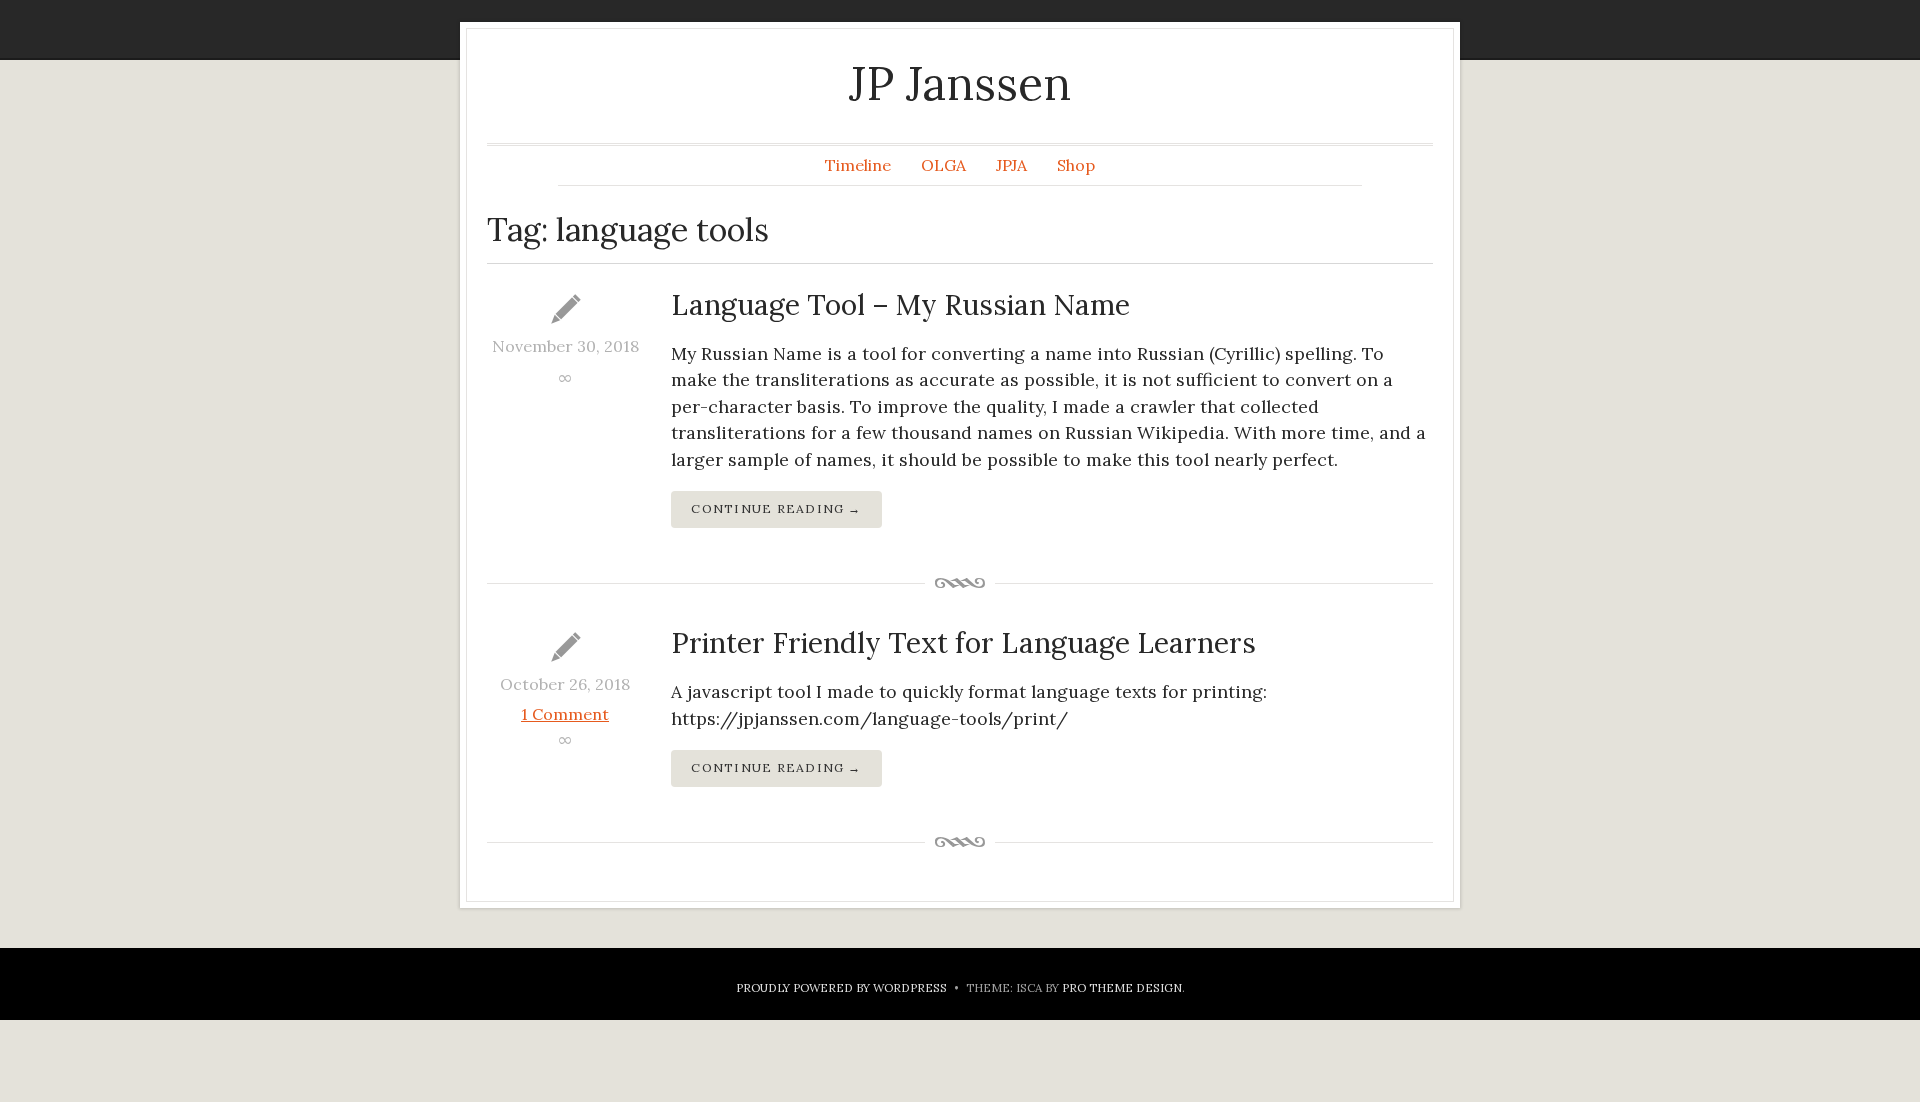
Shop (1076, 165)
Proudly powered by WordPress (841, 987)
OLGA (943, 165)
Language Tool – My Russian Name (900, 305)
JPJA (1011, 165)
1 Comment (565, 714)
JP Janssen (960, 83)
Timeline (858, 165)
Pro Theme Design (1122, 987)
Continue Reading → (776, 508)
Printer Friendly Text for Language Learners (963, 643)
